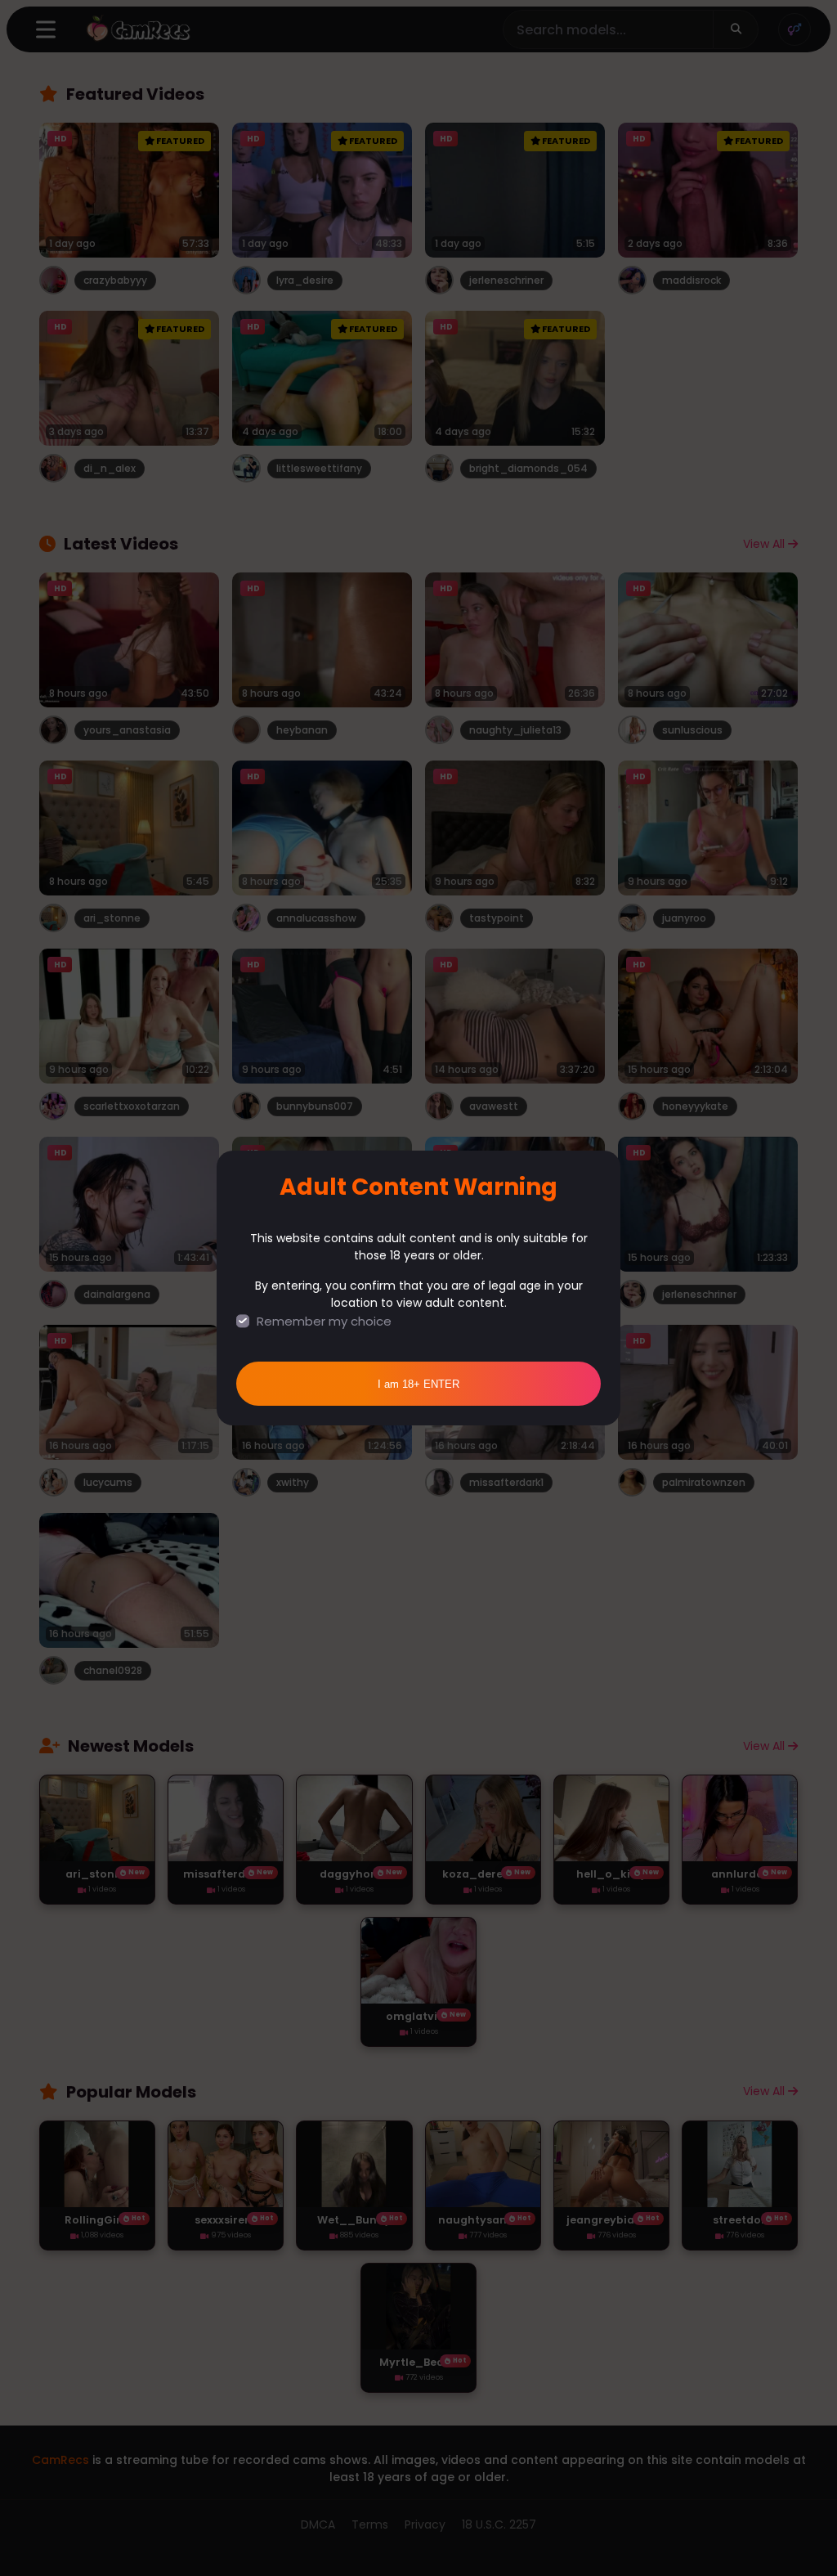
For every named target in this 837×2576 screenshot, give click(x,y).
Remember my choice (324, 1321)
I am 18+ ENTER (418, 1384)
